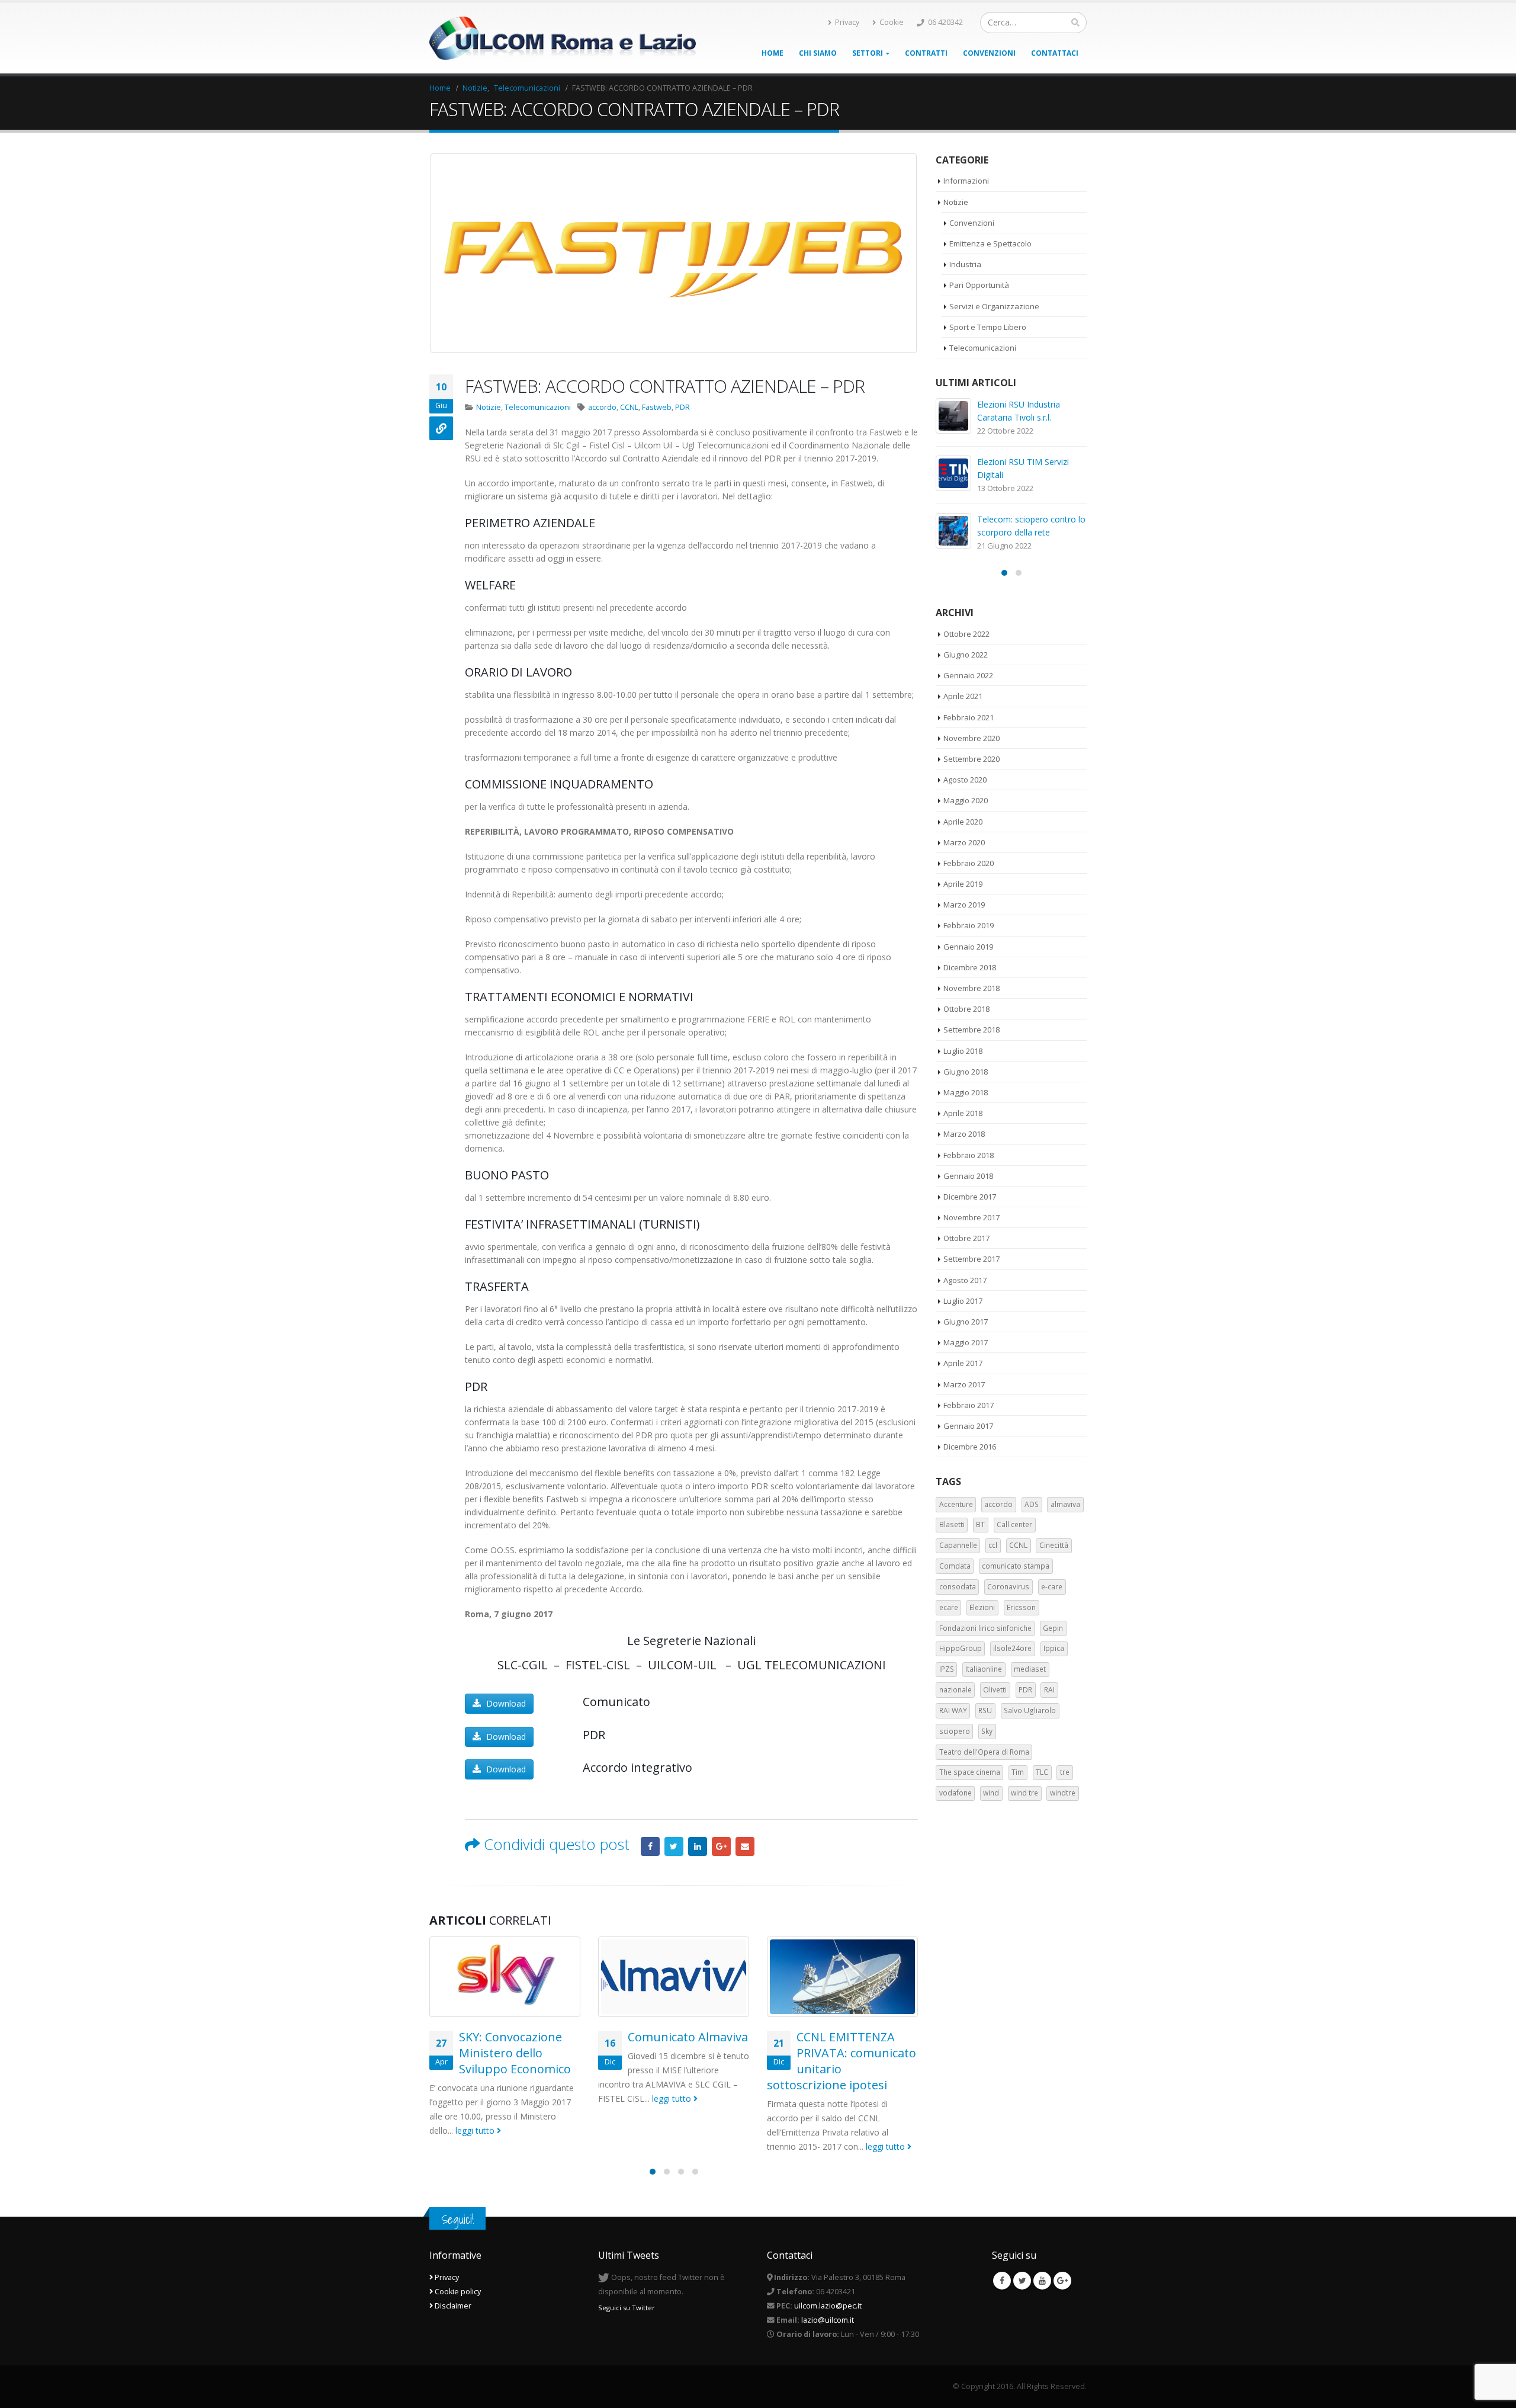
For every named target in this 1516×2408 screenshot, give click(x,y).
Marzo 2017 (964, 1384)
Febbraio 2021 (969, 717)
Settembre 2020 (971, 759)
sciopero (955, 1731)
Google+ (721, 1846)
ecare (949, 1607)
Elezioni (982, 1607)
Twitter (674, 1846)
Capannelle (958, 1545)
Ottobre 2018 (966, 1009)
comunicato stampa (1016, 1566)
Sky (987, 1731)
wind (991, 1793)
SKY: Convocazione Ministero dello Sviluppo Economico (515, 2053)
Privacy (847, 22)
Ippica (1054, 1648)
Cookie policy (457, 2292)
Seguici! (457, 2219)
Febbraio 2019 (969, 925)
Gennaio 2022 (968, 675)
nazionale (955, 1690)
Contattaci (1055, 53)
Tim (1018, 1772)
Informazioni (966, 181)
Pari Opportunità (979, 285)
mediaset (1030, 1669)
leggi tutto (476, 2130)
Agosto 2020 (965, 780)
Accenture (956, 1504)
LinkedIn (698, 1846)
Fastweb (657, 407)
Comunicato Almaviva (688, 2037)
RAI (1049, 1690)
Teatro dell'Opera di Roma (984, 1752)
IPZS (947, 1669)
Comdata (955, 1566)
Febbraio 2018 (969, 1155)
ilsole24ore (1012, 1648)
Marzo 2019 (964, 905)
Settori (868, 53)
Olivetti (995, 1690)
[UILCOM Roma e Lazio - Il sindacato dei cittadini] (563, 39)
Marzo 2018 (964, 1134)
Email (745, 1846)
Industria (965, 264)
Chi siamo (818, 53)
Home (773, 53)
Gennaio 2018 (968, 1176)
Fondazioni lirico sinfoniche (985, 1628)
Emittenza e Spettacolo (990, 243)
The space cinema (970, 1772)
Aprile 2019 (963, 884)
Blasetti (952, 1524)
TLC (1042, 1772)
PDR (682, 407)
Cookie (892, 22)
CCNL (629, 407)
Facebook (650, 1846)
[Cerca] (1075, 23)
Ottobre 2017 (966, 1238)
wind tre (1024, 1793)
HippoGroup (961, 1648)
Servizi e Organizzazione (994, 306)
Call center (1014, 1524)
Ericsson (1021, 1607)
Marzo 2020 (964, 842)
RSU (985, 1710)
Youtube (1042, 2281)
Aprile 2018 (963, 1113)
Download (505, 1703)
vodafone (955, 1793)
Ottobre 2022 (966, 634)
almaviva (1065, 1504)
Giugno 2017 (966, 1322)
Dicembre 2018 (970, 967)
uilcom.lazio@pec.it (828, 2306)
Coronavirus (1008, 1587)
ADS (1032, 1504)
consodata (958, 1587)
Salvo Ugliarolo (1030, 1710)
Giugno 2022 (966, 655)
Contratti (926, 53)
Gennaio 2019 (968, 947)
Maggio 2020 (966, 800)
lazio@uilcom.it (828, 2320)
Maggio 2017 (966, 1342)
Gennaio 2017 (968, 1426)
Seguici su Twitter (627, 2308)
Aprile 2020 (963, 822)
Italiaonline (984, 1669)
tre (1065, 1772)
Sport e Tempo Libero (988, 327)
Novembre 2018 (971, 988)
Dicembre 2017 (970, 1197)
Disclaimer (452, 2306)
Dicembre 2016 (970, 1447)
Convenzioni (989, 53)
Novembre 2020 (971, 738)
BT (980, 1524)
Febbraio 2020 (969, 863)
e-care (1052, 1587)
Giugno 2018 (966, 1072)
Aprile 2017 (963, 1363)
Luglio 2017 (963, 1301)
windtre (1063, 1793)
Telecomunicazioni (538, 407)
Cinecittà (1054, 1545)
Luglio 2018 (963, 1051)
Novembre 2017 (971, 1217)
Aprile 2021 (963, 696)
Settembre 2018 (971, 1030)
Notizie (489, 407)
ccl (993, 1545)
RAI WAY (953, 1710)
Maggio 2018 (966, 1092)
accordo (602, 407)
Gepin (1053, 1628)
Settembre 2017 (971, 1259)
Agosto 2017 (965, 1280)
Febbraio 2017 (969, 1405)
